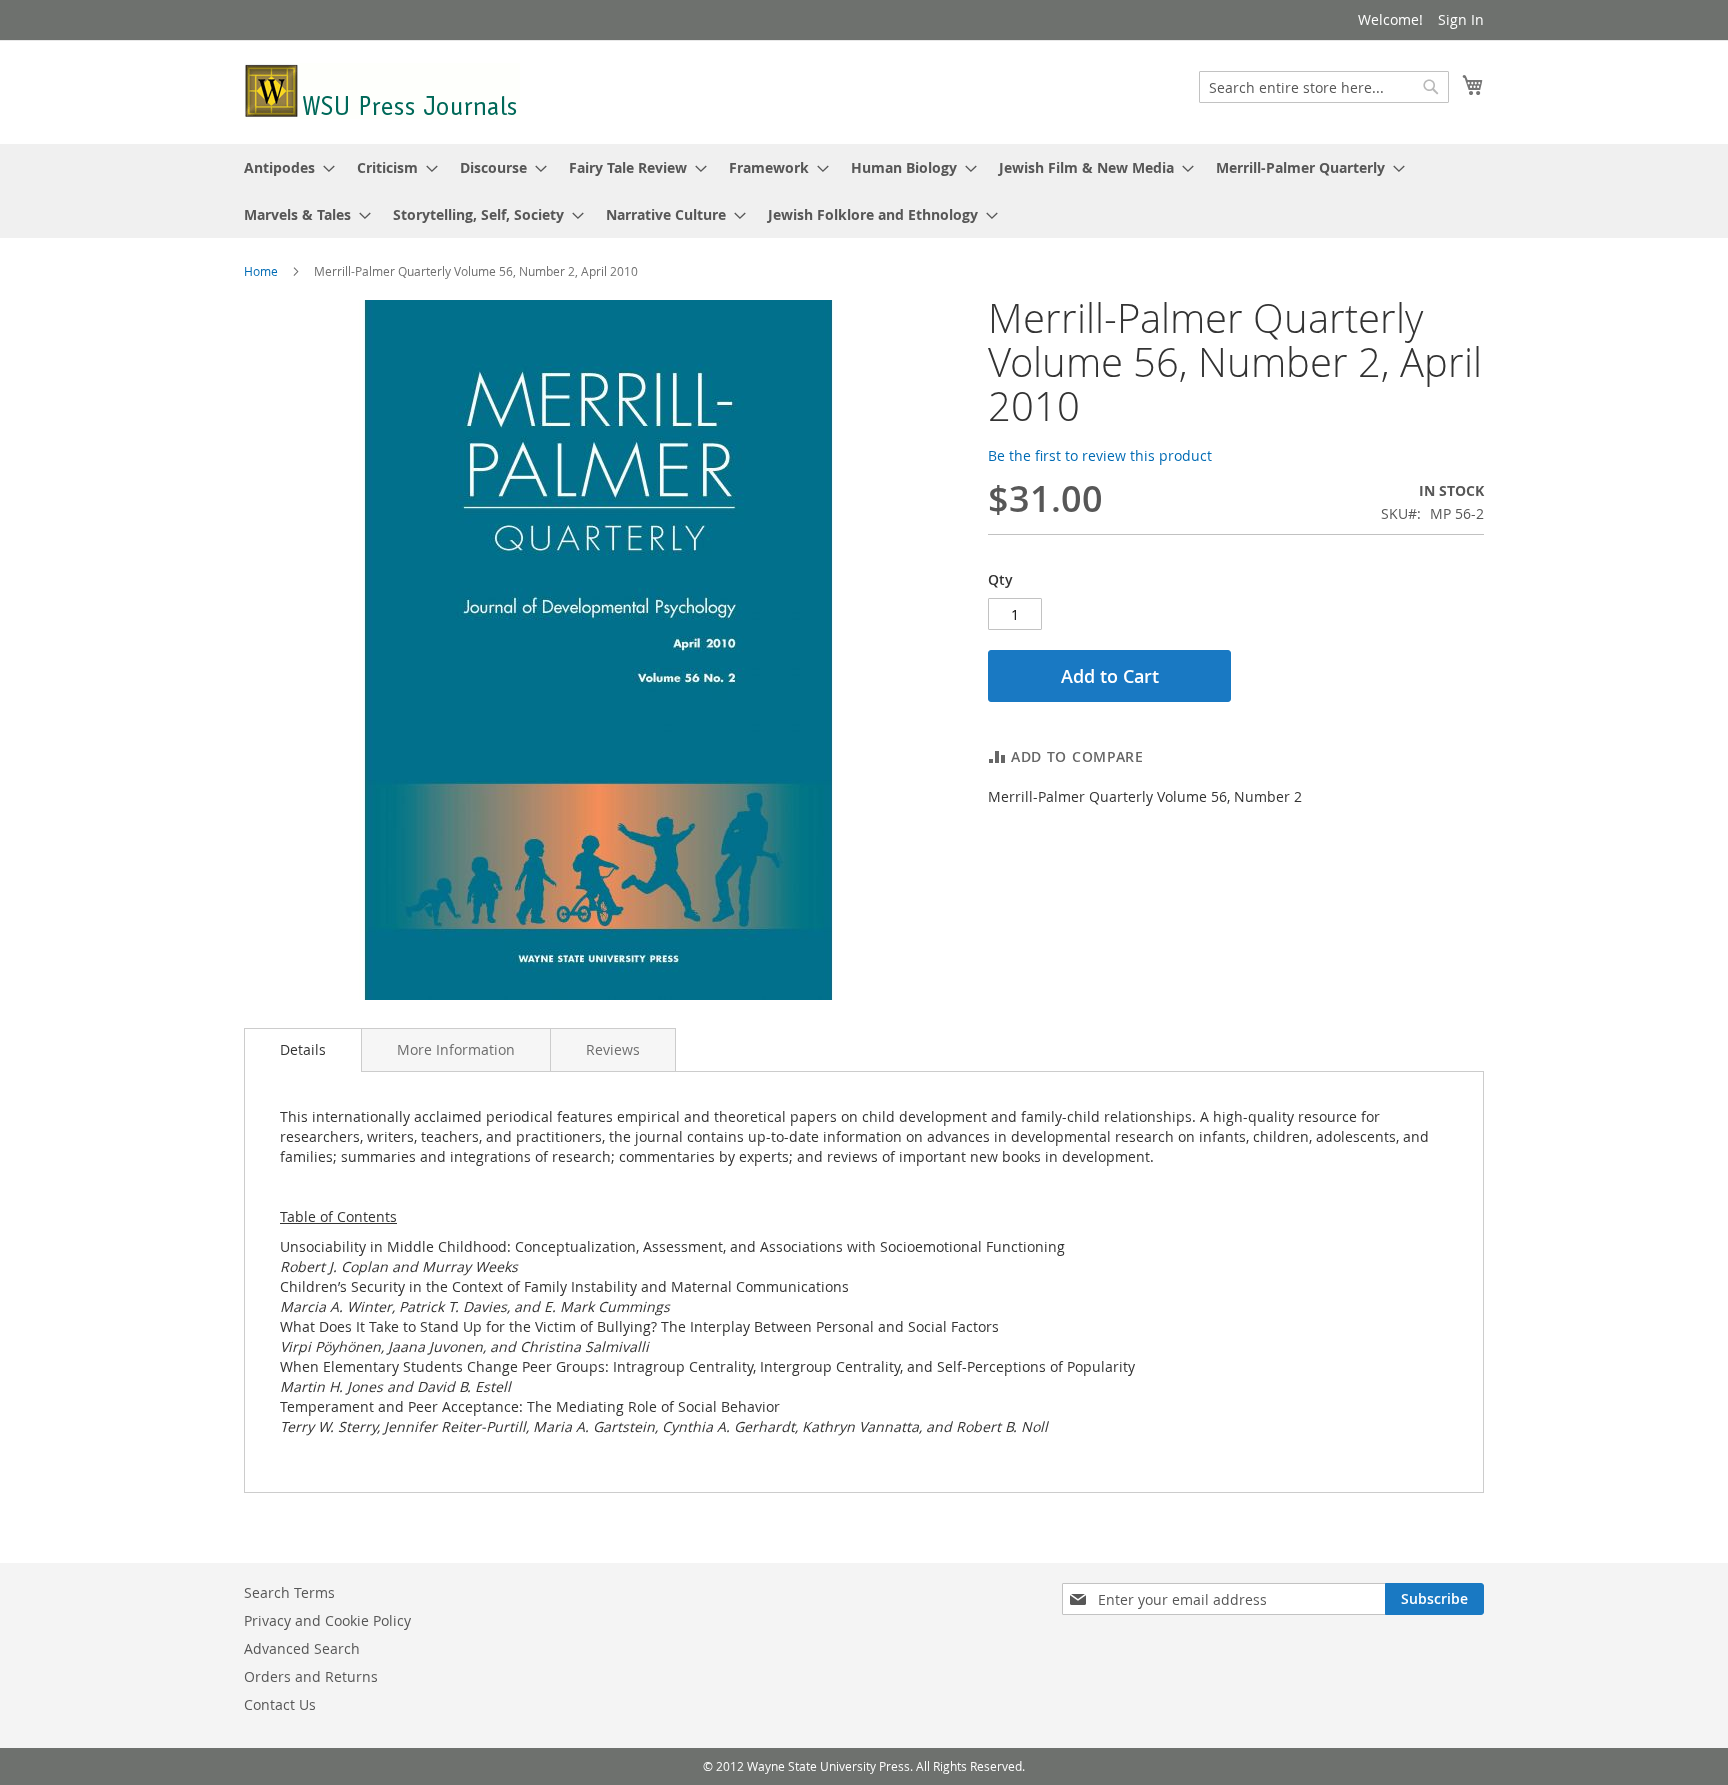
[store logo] (382, 91)
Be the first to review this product (1100, 455)
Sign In (1461, 19)
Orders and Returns (311, 1676)
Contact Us (280, 1704)
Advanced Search (302, 1648)
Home (261, 271)
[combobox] (1324, 87)
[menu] (864, 191)
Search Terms (289, 1592)
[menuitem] (283, 167)
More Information (456, 1049)
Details (303, 1049)
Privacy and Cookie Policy (327, 1620)
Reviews (613, 1049)
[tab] (303, 1050)
